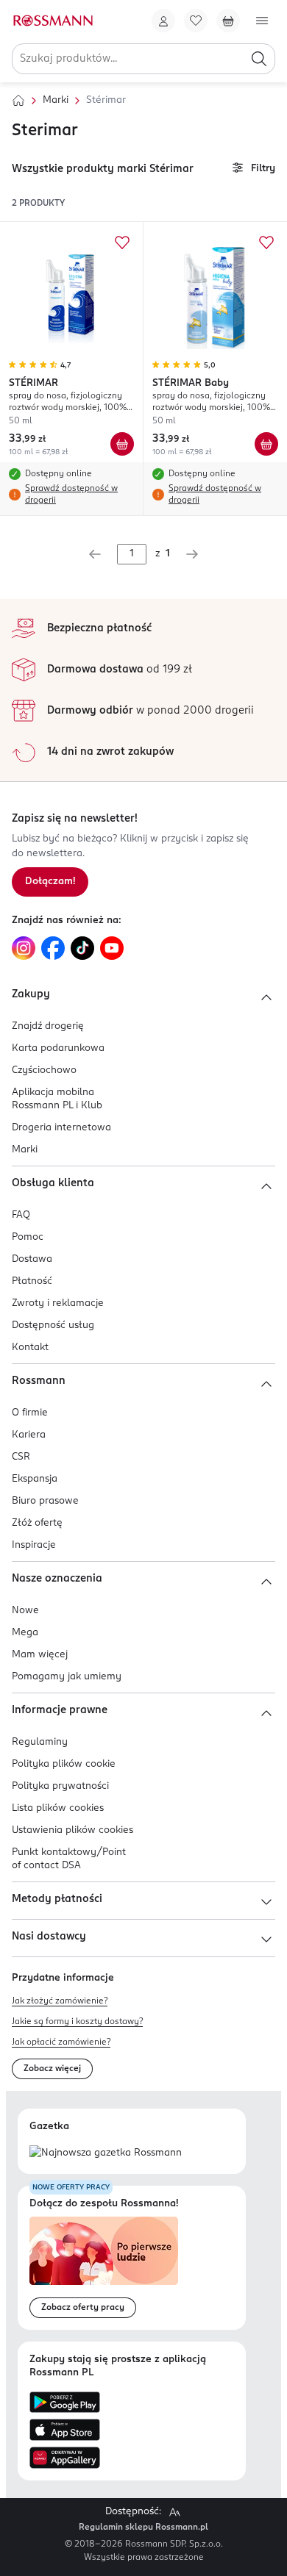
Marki (56, 100)
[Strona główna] (18, 101)
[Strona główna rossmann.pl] (52, 21)
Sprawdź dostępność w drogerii (71, 495)
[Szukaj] (259, 59)
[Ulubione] (196, 21)
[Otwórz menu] (262, 21)
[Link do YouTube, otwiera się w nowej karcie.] (112, 948)
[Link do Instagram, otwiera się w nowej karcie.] (24, 948)
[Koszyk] (228, 21)
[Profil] (163, 21)
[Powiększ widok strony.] (174, 2512)
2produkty (38, 204)
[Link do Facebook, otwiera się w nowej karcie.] (53, 948)
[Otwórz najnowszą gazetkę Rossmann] (106, 2154)
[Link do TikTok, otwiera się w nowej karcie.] (82, 948)
